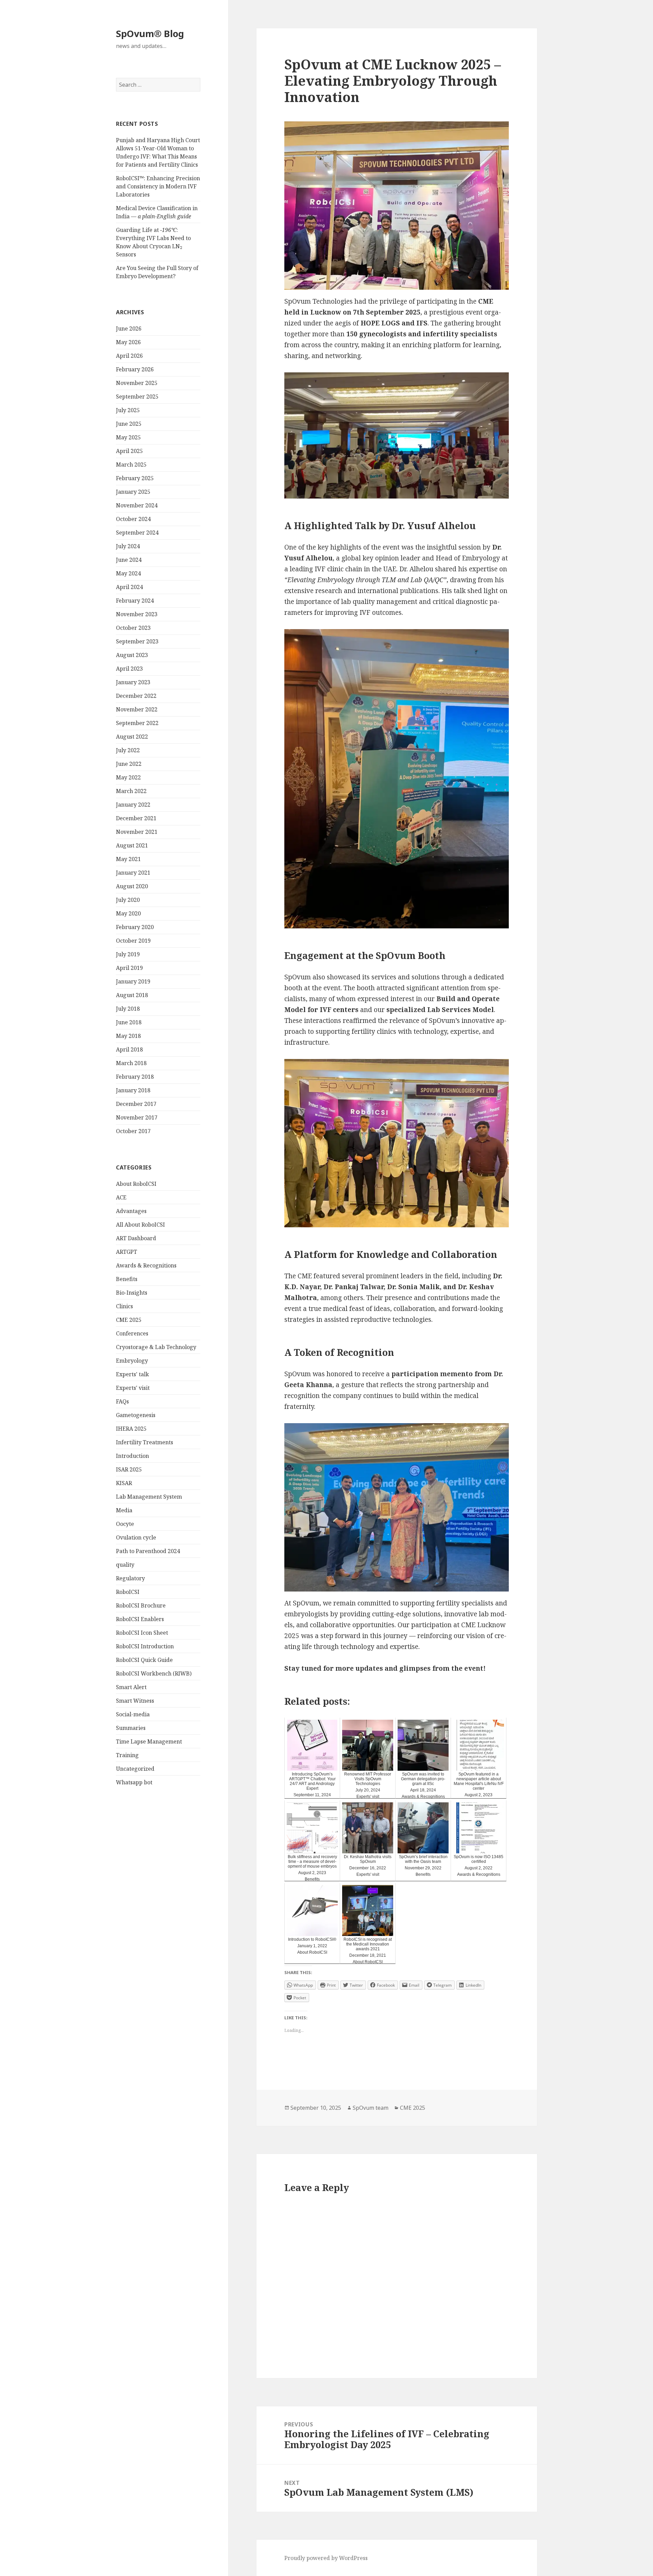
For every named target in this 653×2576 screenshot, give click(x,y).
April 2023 (129, 669)
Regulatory (130, 1578)
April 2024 (129, 587)
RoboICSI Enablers (140, 1619)
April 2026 (129, 356)
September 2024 (137, 533)
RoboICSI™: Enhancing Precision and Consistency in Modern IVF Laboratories (158, 186)
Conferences (132, 1333)
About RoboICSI (136, 1184)
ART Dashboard (136, 1238)
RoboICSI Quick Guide (144, 1660)
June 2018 (129, 1022)
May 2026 (128, 342)
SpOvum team (371, 2108)
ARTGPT (127, 1252)
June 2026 (129, 329)
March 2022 (131, 791)
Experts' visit (133, 1388)
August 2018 (132, 995)
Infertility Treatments (145, 1442)
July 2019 (128, 954)
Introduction (132, 1456)
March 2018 (131, 1063)
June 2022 (129, 764)
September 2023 (137, 641)
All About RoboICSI (140, 1225)
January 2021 (133, 873)
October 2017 (133, 1131)
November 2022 (137, 709)
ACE (121, 1197)
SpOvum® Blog (150, 33)
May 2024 (128, 573)
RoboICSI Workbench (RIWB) (154, 1673)
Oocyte (125, 1524)
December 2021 (136, 818)
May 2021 (128, 859)
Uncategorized (135, 1769)
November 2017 (137, 1117)
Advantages (131, 1211)
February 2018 (135, 1077)
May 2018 (128, 1036)
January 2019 (133, 981)
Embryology (132, 1361)
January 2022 (133, 805)
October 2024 (133, 519)
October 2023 (133, 628)
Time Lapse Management (149, 1741)
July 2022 (128, 750)
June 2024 (129, 560)
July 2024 (128, 546)
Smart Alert (131, 1687)
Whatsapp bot (134, 1782)
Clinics (124, 1306)
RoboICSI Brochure (141, 1605)
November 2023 (137, 614)
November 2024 (137, 505)
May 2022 (128, 777)
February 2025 (135, 478)
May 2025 (128, 437)
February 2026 (135, 369)
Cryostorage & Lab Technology (156, 1347)
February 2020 (135, 927)
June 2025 (129, 424)
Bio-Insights (132, 1293)
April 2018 (129, 1049)
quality (125, 1565)
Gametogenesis (136, 1415)
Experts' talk (132, 1374)
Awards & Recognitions (146, 1265)
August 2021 (132, 845)
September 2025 (137, 397)
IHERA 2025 (131, 1429)
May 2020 (128, 913)
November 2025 (137, 383)
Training (127, 1755)
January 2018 (133, 1090)
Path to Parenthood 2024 (148, 1551)
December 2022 (136, 696)
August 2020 (132, 886)
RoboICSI (128, 1592)
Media (124, 1510)
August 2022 (132, 737)
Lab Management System (149, 1497)
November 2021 (137, 832)
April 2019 (129, 968)
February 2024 (135, 601)
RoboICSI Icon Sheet (142, 1633)
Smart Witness (135, 1701)
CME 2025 (129, 1320)
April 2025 (129, 451)
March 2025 (131, 465)
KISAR (124, 1483)
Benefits (127, 1279)
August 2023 (132, 655)
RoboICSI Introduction (145, 1646)
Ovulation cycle (136, 1537)
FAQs (122, 1401)
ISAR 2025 (129, 1469)
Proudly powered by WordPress (326, 2558)
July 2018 (128, 1009)
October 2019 (133, 941)
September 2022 (137, 723)
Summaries (131, 1728)
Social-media (133, 1714)
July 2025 (128, 410)
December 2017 (136, 1104)
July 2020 (128, 900)
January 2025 (133, 492)
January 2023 (133, 682)
